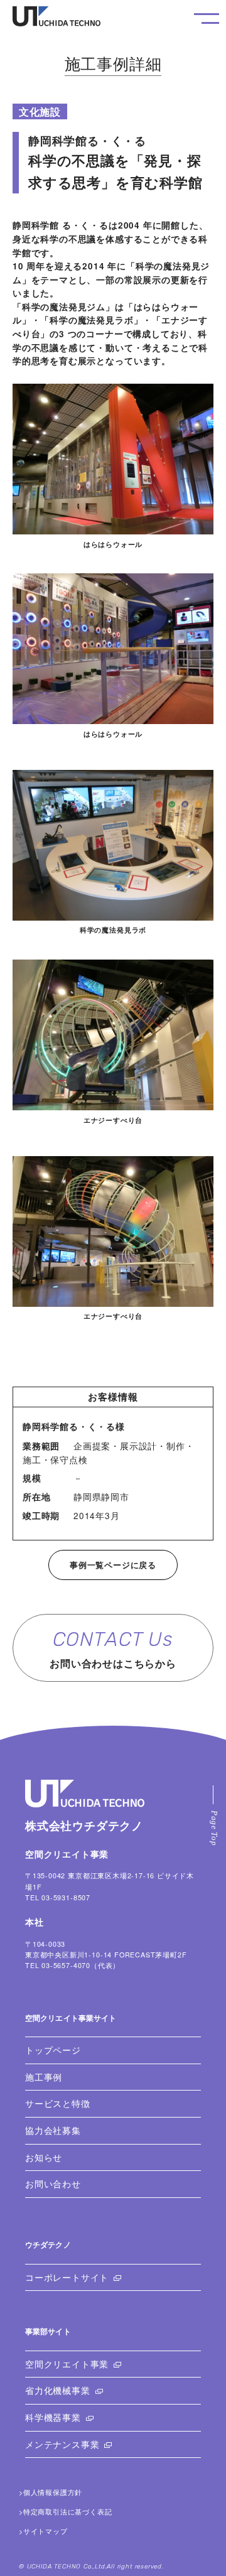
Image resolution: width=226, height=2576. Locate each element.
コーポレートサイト (67, 2277)
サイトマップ (46, 2531)
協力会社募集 (53, 2130)
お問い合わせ (53, 2184)
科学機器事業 (53, 2417)
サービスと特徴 (58, 2103)
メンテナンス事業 (62, 2444)
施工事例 (44, 2077)
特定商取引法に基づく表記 (68, 2512)
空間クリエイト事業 (67, 2364)
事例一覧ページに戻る (113, 1565)
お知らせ (44, 2157)
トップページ (53, 2050)
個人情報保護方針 (53, 2492)
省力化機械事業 (58, 2390)
